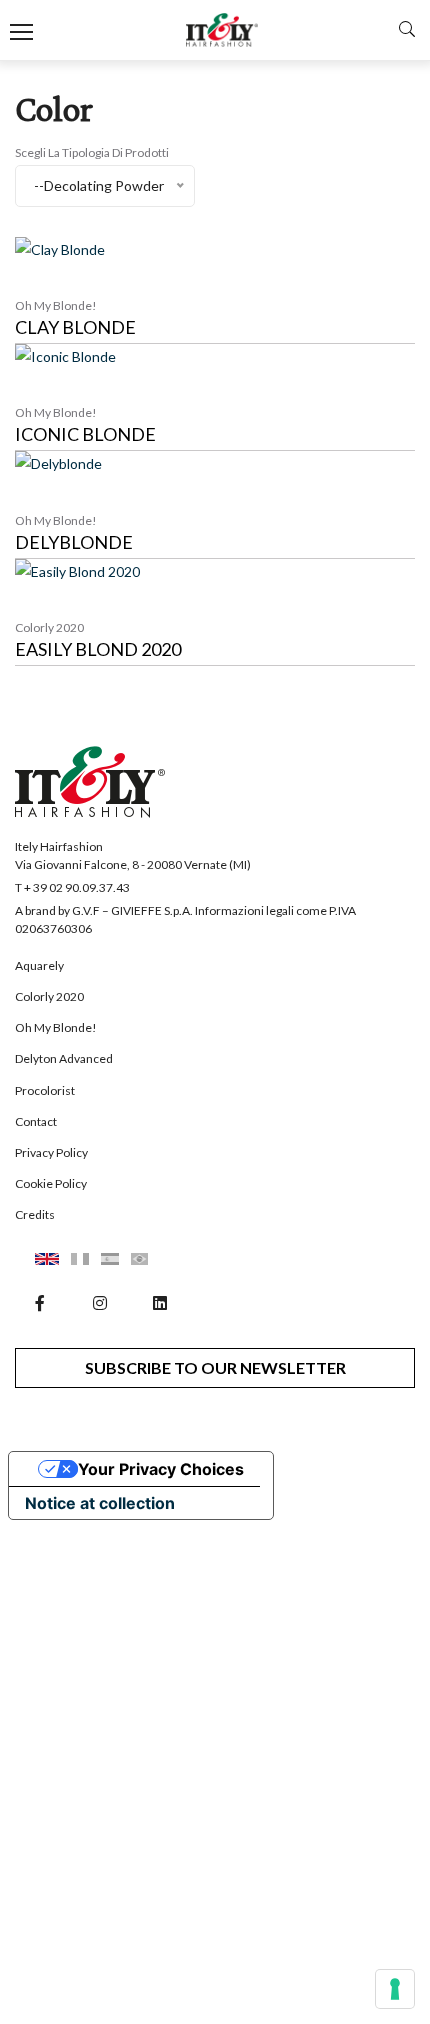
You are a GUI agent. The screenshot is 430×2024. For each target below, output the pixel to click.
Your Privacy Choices (161, 1469)
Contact (36, 1121)
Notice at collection (100, 1503)
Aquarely (39, 965)
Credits (35, 1214)
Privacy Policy (51, 1152)
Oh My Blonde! (56, 1027)
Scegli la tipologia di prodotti (92, 152)
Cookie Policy (51, 1183)
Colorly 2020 (49, 996)
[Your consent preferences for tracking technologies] (395, 1989)
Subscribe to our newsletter (215, 1367)
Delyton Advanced (64, 1058)
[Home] (222, 30)
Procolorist (45, 1090)
